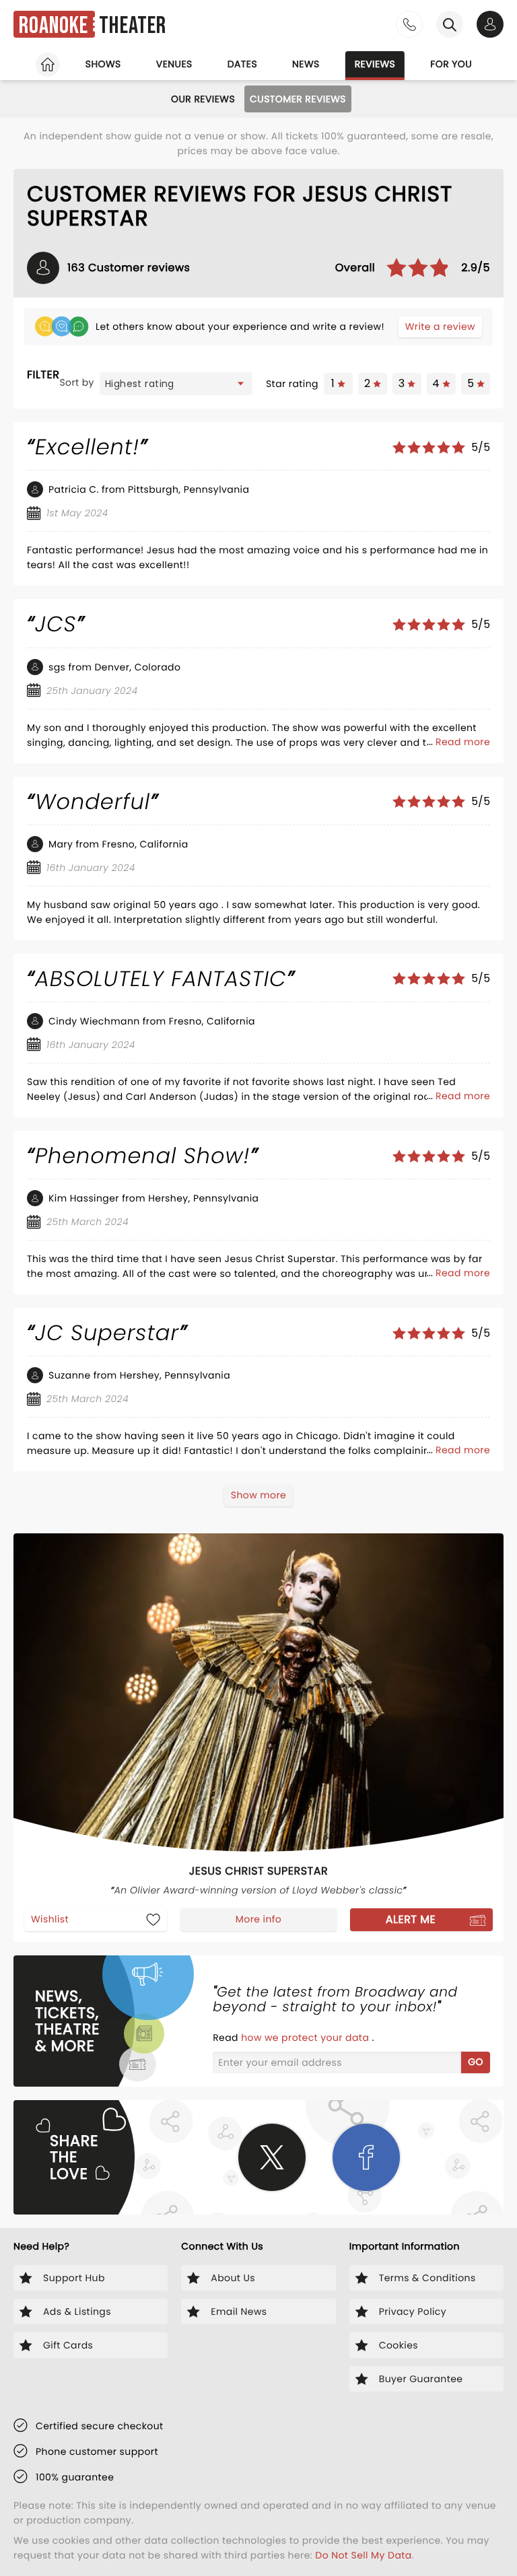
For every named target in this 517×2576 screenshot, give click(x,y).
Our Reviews (203, 99)
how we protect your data (306, 2038)
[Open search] (450, 24)
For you (451, 64)
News (306, 64)
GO (476, 2062)
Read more (463, 742)
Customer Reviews (298, 99)
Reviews (375, 64)
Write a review (440, 326)
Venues (174, 64)
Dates (242, 64)
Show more (258, 1495)
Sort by (77, 382)
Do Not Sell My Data (363, 2555)
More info (258, 1919)
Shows (103, 64)
